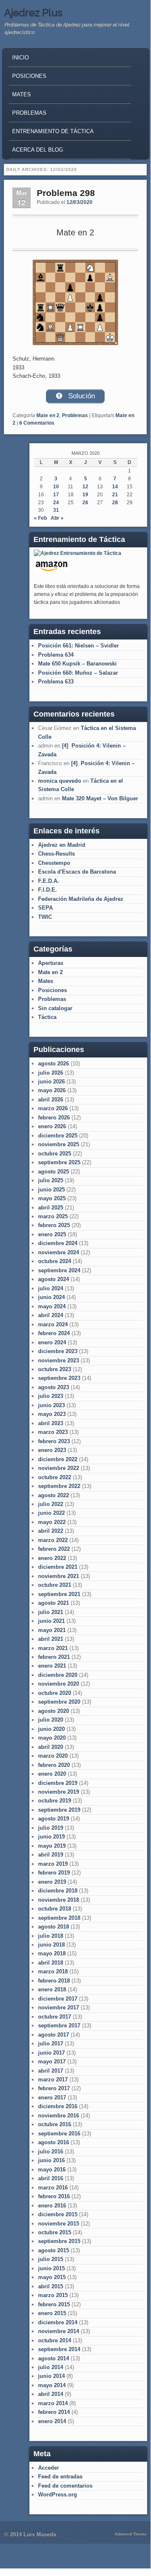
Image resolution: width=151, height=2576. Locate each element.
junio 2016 (51, 2160)
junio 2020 (51, 1729)
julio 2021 (51, 1612)
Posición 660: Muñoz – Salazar (78, 673)
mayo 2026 (52, 1090)
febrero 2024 (54, 1333)
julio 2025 (51, 1180)
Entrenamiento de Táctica (53, 131)
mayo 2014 (52, 2385)
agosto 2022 (54, 1495)
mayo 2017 (52, 2062)
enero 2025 (52, 1234)
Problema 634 (56, 655)
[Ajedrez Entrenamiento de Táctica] (78, 553)
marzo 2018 (53, 1971)
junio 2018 (51, 1945)
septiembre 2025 (59, 1162)
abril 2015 (51, 2286)
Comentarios (37, 423)
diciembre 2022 (58, 1459)
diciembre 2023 (58, 1351)
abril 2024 (51, 1315)
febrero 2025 (54, 1225)
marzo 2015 (53, 2295)
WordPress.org (58, 2495)
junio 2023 (51, 1405)
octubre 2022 (55, 1477)
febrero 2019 (54, 1873)
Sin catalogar (55, 1008)
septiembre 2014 (59, 2349)
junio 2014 (51, 2376)
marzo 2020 (53, 1756)
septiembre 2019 (59, 1810)
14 (115, 487)
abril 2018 (51, 1963)
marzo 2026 (53, 1108)
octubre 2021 (55, 1585)
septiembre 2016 (59, 2134)
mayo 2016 (52, 2170)
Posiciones (29, 76)
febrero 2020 (54, 1765)
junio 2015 (51, 2268)
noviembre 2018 (59, 1900)
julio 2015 (51, 2259)
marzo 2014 (53, 2403)
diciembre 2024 (58, 1243)
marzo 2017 (53, 2080)
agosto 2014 (54, 2358)
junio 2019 (51, 1837)
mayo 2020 (52, 1738)
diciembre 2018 (58, 1891)
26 (85, 503)
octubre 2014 (55, 2340)
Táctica (47, 1017)
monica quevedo (60, 781)
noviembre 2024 (59, 1252)
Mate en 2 (48, 415)
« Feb (40, 518)
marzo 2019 (53, 1864)
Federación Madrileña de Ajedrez (81, 899)
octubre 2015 (55, 2232)
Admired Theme (131, 2534)
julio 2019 (51, 1828)
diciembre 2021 (58, 1567)
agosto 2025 (54, 1172)
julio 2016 (51, 2152)
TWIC (45, 917)
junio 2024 (51, 1297)
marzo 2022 (53, 1540)
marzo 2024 (53, 1324)
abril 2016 (51, 2178)
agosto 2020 (54, 1711)
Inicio (20, 58)
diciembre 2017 (58, 1999)
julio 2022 (51, 1504)
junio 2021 (51, 1621)
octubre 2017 (55, 2017)
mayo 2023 (52, 1414)
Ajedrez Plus (33, 13)
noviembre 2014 (59, 2331)
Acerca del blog (38, 150)
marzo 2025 (53, 1216)
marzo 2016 (53, 2188)
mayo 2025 (52, 1198)
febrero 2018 (54, 1981)
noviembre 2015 (59, 2224)
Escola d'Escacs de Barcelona (77, 872)
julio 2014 (51, 2367)
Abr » (57, 518)
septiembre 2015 (59, 2241)
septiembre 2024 (59, 1270)
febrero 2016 (54, 2196)
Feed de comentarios (65, 2486)
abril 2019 (51, 1855)
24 (56, 503)
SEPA (45, 908)
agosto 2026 (54, 1064)
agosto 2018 (54, 1927)
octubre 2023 (55, 1369)
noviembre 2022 (59, 1468)
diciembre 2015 (58, 2214)
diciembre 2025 (58, 1136)
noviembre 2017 (59, 2007)
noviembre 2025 (59, 1144)
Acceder (49, 2468)
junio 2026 (51, 1082)
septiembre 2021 (59, 1594)
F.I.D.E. (47, 890)
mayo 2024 (52, 1306)
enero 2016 (52, 2206)
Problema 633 (56, 682)
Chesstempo (54, 863)
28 (115, 503)
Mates (22, 94)
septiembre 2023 (59, 1378)
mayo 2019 (52, 1846)
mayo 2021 (52, 1630)
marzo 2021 (53, 1648)
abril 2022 (51, 1531)
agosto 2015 (54, 2250)
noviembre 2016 (59, 2116)
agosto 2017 (54, 2035)
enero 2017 (52, 2098)
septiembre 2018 (59, 1918)
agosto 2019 (54, 1819)
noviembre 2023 (59, 1360)
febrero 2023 (54, 1441)
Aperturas (51, 963)
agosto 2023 (54, 1387)
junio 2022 (51, 1513)
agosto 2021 (54, 1603)
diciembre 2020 (58, 1675)
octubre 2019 (55, 1801)
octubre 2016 (55, 2124)
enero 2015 (52, 2313)
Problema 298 (66, 193)
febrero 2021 (54, 1657)
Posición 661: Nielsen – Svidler (78, 646)
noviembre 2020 (59, 1684)
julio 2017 (51, 2044)
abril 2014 (51, 2394)
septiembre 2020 (59, 1702)
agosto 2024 (54, 1279)
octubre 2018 (55, 1909)
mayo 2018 (52, 1953)
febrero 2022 (54, 1549)
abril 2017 (51, 2071)
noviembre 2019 (59, 1792)
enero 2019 (52, 1882)
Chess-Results (56, 854)
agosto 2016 (54, 2142)
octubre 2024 (55, 1261)
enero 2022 (52, 1558)
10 (56, 487)
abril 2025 (51, 1208)
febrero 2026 (54, 1118)
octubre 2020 (55, 1693)
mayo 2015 (52, 2277)
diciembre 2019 (58, 1783)
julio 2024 (51, 1288)
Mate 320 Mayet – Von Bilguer (100, 798)
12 (85, 487)
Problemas (29, 113)
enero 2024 (52, 1342)
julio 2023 (51, 1396)
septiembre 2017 (59, 2025)
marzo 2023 (53, 1432)
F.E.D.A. (49, 881)
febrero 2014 (54, 2412)
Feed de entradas (60, 2477)
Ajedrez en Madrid (62, 845)
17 (56, 495)
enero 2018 (52, 1989)
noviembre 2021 (59, 1576)
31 (56, 510)
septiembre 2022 (59, 1486)
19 (85, 495)
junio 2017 (51, 2053)
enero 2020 (52, 1774)
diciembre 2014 (58, 2322)
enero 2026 (52, 1126)
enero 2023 (52, 1450)
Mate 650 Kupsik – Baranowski (77, 664)
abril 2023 (51, 1423)
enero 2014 (52, 2421)
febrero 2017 (54, 2088)
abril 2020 (51, 1747)
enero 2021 (52, 1666)
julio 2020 (51, 1720)
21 (115, 495)
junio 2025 (51, 1190)
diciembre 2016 (58, 2106)
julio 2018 (51, 1936)
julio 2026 (51, 1073)
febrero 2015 (54, 2304)
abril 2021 (51, 1639)
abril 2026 (51, 1100)
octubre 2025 (55, 1154)
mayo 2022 (52, 1522)
